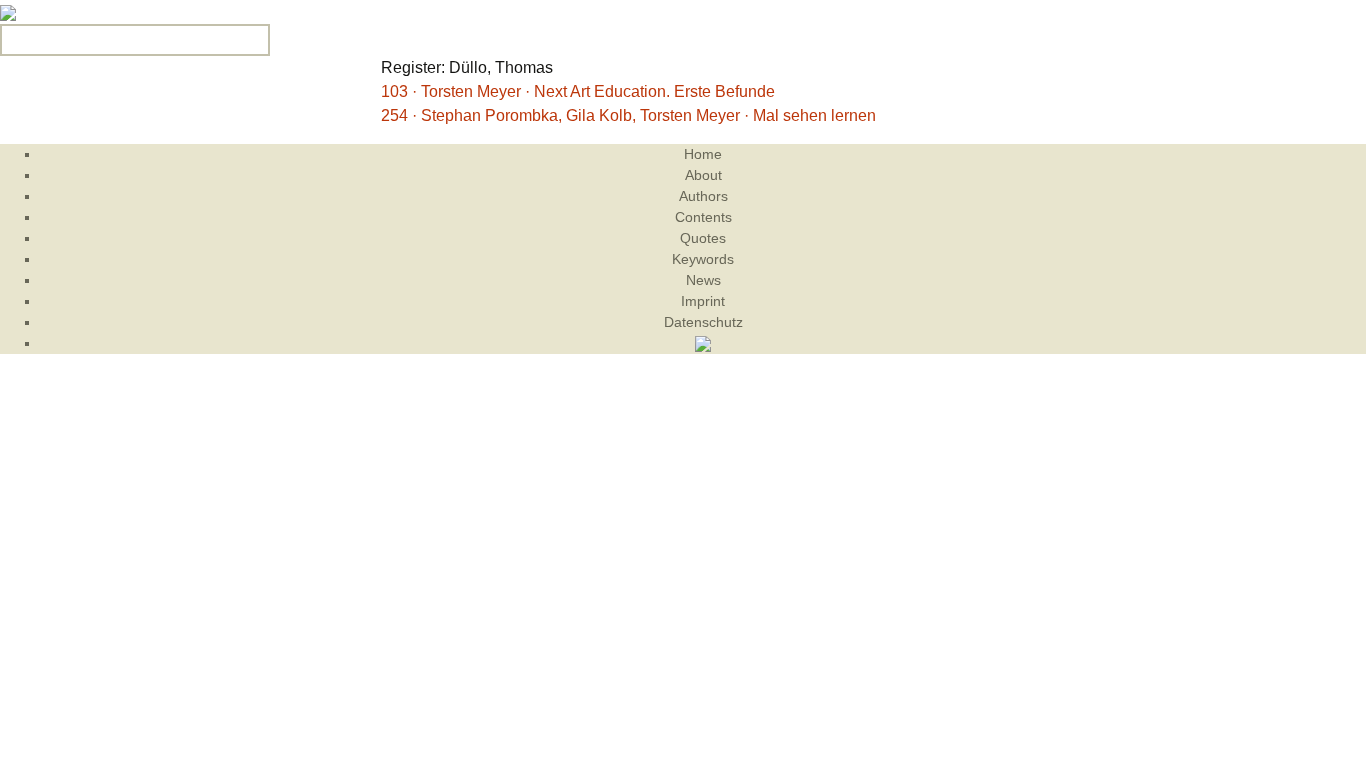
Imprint (703, 301)
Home (703, 154)
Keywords (703, 259)
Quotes (703, 238)
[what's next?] (8, 11)
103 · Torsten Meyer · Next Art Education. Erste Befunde (578, 91)
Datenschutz (703, 322)
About (703, 175)
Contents (703, 217)
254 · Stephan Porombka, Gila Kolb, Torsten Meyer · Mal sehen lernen (628, 115)
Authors (703, 196)
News (703, 280)
